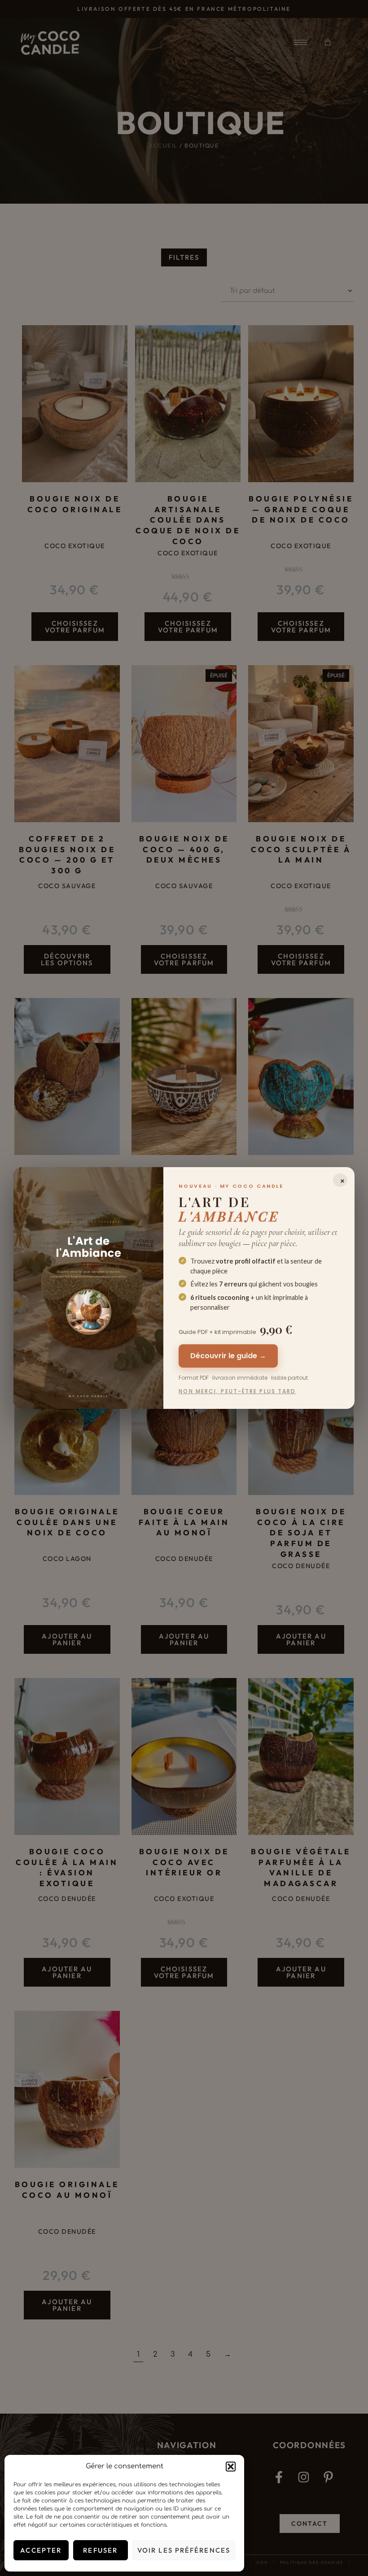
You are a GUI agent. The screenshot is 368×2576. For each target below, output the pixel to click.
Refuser (100, 2550)
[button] (231, 2467)
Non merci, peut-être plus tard (237, 1391)
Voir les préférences (184, 2550)
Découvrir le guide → (228, 1356)
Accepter (41, 2550)
